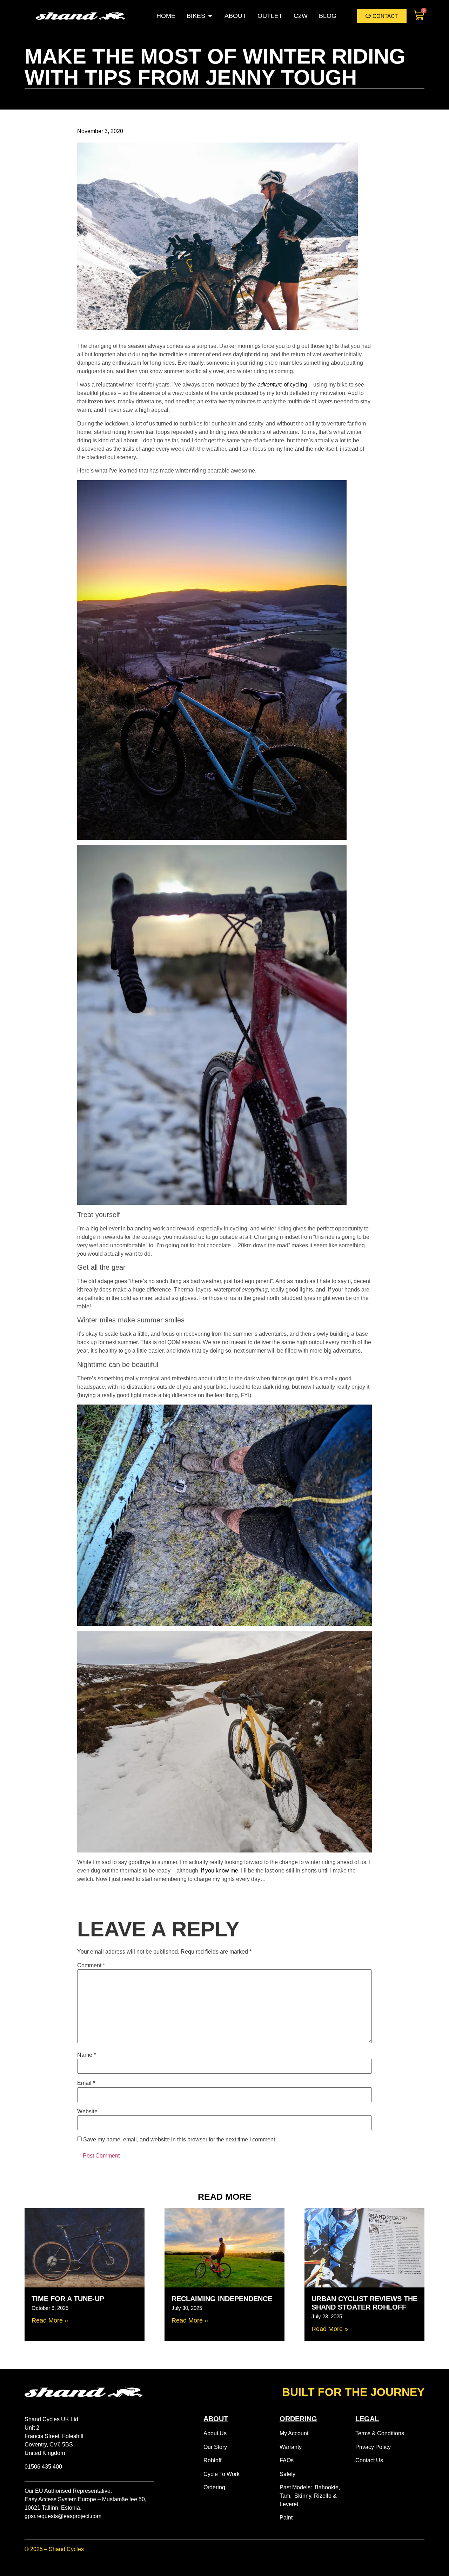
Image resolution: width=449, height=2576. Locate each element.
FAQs (287, 2460)
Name (86, 2055)
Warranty (291, 2447)
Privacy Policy (373, 2447)
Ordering (214, 2487)
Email (86, 2083)
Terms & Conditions (380, 2433)
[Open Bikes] (210, 16)
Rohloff (212, 2460)
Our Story (215, 2447)
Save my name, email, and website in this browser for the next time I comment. (180, 2140)
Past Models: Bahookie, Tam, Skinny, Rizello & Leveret (310, 2496)
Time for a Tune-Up (68, 2299)
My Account (294, 2433)
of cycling (282, 385)
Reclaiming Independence (222, 2299)
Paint (286, 2518)
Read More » (50, 2320)
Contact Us (369, 2460)
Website (87, 2112)
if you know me (220, 1871)
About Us (215, 2433)
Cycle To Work (222, 2474)
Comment (91, 1966)
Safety (287, 2474)
